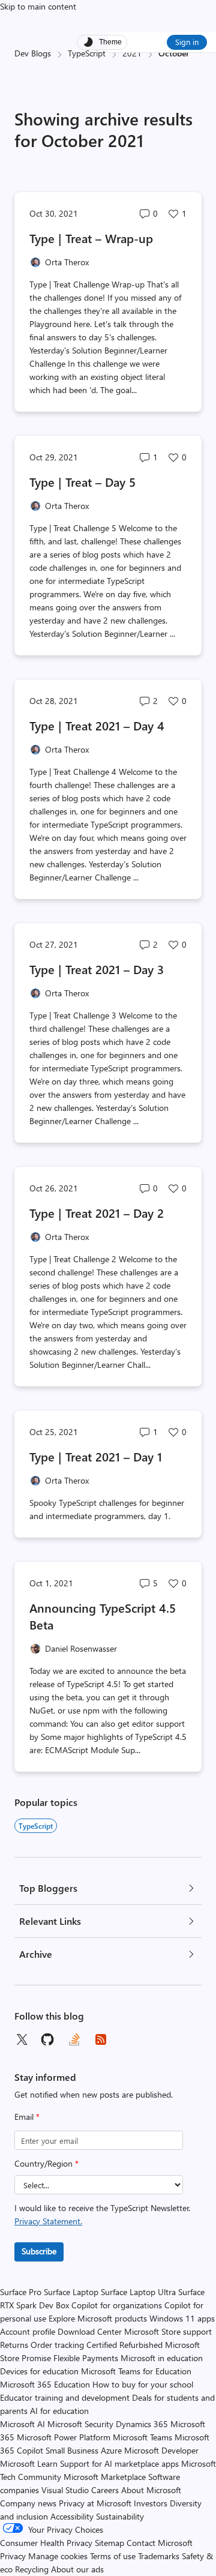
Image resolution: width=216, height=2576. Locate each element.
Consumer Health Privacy (46, 2543)
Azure (111, 2450)
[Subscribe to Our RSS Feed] (101, 2039)
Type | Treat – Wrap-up (91, 238)
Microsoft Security (80, 2424)
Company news (28, 2503)
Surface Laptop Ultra (138, 2292)
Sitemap (109, 2543)
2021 (132, 53)
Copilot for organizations (117, 2305)
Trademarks (159, 2556)
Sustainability (120, 2516)
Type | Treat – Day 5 (82, 482)
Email (27, 2117)
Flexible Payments (86, 2358)
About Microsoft (151, 2490)
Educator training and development (65, 2397)
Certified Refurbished (124, 2345)
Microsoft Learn (29, 2463)
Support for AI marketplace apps (119, 2463)
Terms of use (113, 2556)
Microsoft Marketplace (105, 2477)
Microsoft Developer (161, 2450)
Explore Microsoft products (98, 2318)
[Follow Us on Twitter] (22, 2039)
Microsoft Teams (142, 2437)
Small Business (72, 2450)
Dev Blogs (33, 53)
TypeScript (87, 53)
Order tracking (57, 2345)
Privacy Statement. (48, 2221)
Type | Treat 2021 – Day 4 (97, 725)
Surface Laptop (71, 2292)
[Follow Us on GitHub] (48, 2039)
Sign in (187, 42)
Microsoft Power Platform (64, 2437)
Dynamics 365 (142, 2424)
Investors (151, 2503)
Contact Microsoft (160, 2543)
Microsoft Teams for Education (136, 2371)
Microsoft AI (22, 2424)
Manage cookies (58, 2556)
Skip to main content (38, 6)
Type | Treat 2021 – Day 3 (97, 969)
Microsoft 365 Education (45, 2384)
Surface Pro (21, 2292)
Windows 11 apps (182, 2318)
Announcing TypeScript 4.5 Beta (103, 1616)
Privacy (14, 2556)
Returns (14, 2345)
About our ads (77, 2569)
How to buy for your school (143, 2384)
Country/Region (46, 2163)
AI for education (59, 2411)
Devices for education (39, 2371)
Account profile (28, 2331)
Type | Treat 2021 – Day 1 (96, 1456)
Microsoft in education (162, 2358)
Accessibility (72, 2516)
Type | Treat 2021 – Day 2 (97, 1213)
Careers (105, 2490)
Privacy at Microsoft (95, 2503)
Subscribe (39, 2251)
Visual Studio (65, 2490)
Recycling (32, 2569)
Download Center (90, 2331)
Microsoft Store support (168, 2331)
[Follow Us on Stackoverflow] (74, 2039)
